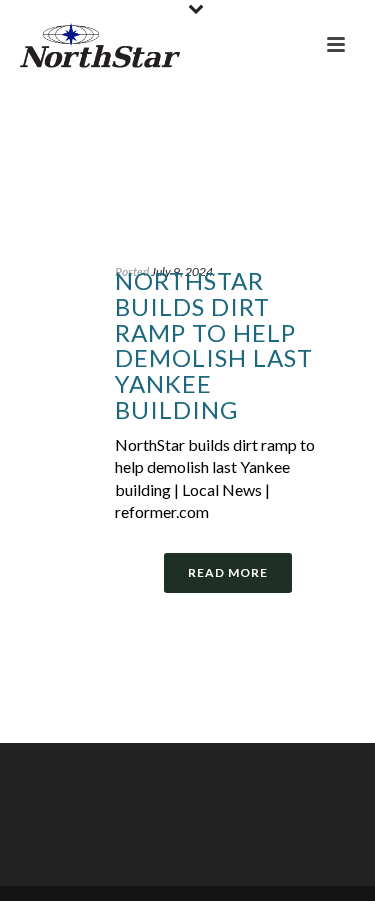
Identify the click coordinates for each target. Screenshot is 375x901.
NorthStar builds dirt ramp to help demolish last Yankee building (214, 345)
